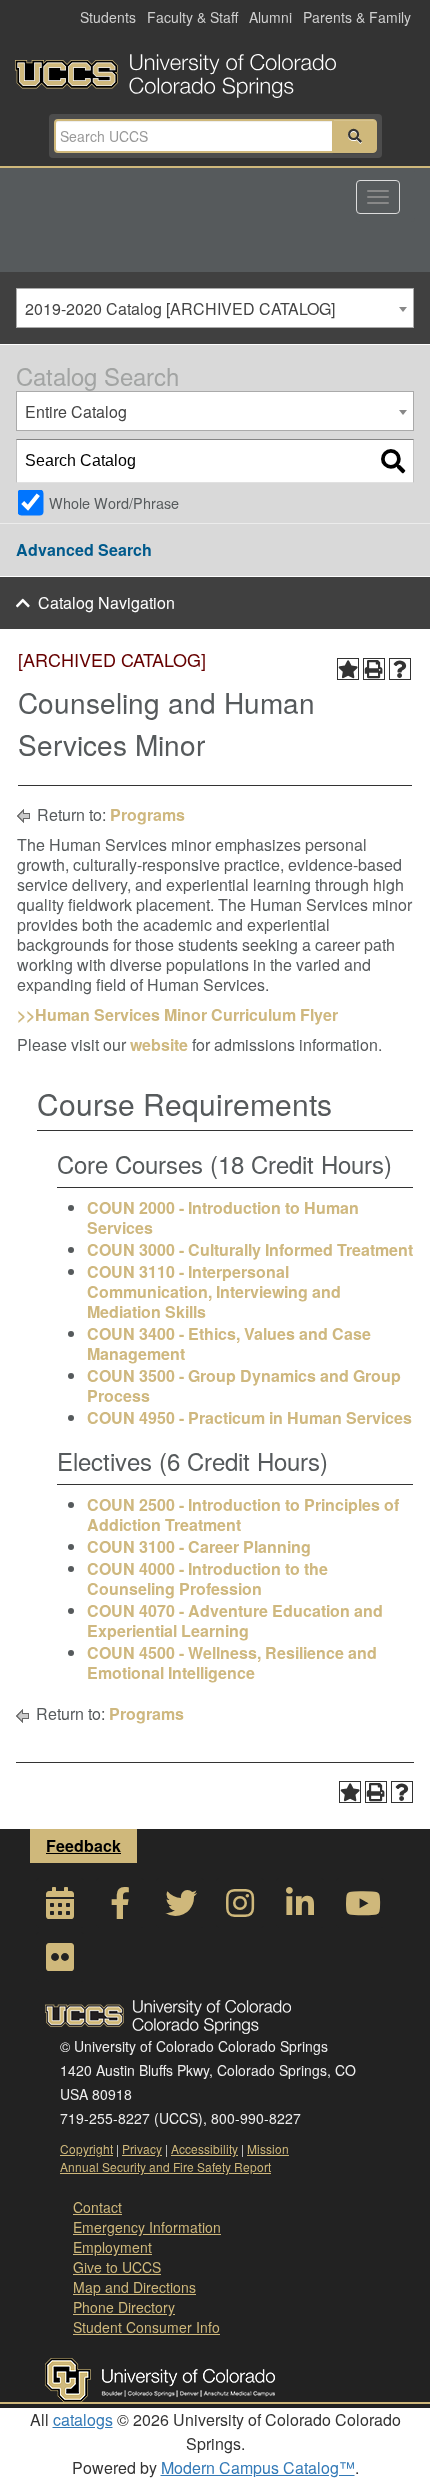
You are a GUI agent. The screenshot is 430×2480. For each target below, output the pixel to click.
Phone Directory (124, 2307)
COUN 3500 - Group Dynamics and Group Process (244, 1385)
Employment (112, 2247)
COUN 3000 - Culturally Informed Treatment (250, 1249)
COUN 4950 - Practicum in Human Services (249, 1417)
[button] (355, 136)
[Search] (393, 461)
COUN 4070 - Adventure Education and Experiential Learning (235, 1620)
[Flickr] (60, 1962)
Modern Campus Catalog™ (258, 2467)
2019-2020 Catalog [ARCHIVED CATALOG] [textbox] (180, 308)
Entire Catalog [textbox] (76, 411)
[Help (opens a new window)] (400, 669)
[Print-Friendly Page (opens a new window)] (374, 669)
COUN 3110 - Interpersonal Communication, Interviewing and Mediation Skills (214, 1291)
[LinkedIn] (300, 1908)
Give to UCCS (117, 2267)
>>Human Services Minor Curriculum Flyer (177, 1014)
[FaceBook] (120, 1908)
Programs (147, 814)
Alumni (270, 17)
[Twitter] (180, 1908)
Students (108, 17)
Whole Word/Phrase (114, 502)
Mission (268, 2148)
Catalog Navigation (106, 602)
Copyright (86, 2148)
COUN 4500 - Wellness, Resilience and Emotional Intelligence (232, 1662)
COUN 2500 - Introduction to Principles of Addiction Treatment (243, 1514)
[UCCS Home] (215, 70)
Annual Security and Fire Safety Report (165, 2166)
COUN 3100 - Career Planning (199, 1546)
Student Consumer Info (146, 2327)
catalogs (83, 2419)
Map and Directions (134, 2287)
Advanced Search (84, 549)
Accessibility (204, 2148)
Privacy (142, 2148)
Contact (97, 2207)
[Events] (60, 1908)
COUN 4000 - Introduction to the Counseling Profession (207, 1578)
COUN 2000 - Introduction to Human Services (223, 1217)
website (159, 1044)
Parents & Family (357, 17)
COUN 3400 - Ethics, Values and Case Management (229, 1343)
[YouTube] (360, 1908)
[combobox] (215, 308)
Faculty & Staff (192, 17)
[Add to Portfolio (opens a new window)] (348, 669)
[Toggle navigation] (378, 197)
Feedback (83, 1845)
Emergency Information (147, 2227)
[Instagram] (240, 1908)
